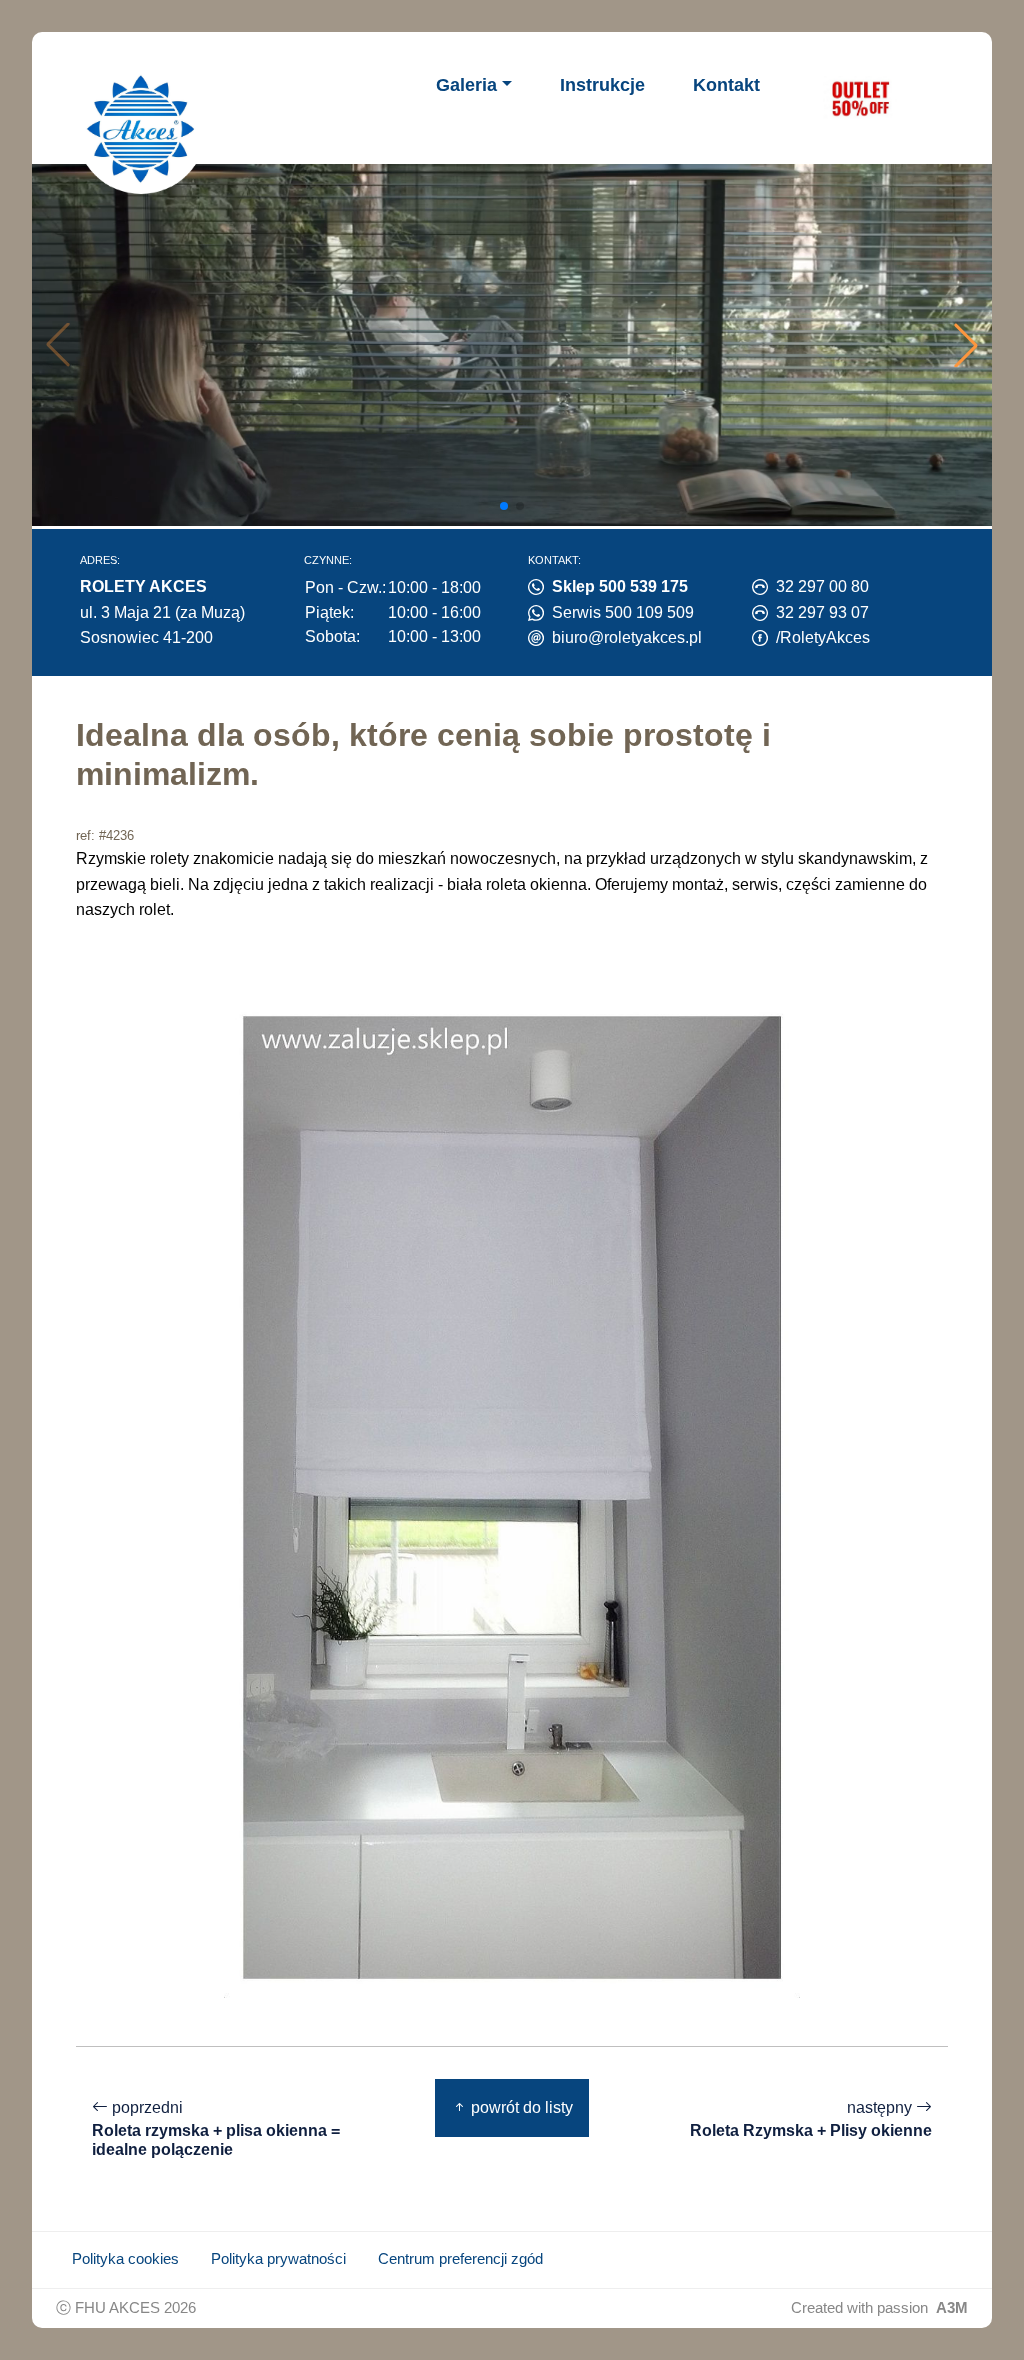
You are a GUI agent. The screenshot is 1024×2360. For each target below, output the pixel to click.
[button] (966, 345)
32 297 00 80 (822, 586)
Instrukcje (602, 85)
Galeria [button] (466, 85)
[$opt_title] (860, 98)
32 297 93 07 (822, 612)
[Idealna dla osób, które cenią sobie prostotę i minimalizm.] (512, 1496)
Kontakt (726, 85)
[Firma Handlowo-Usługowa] (141, 129)
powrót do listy (520, 2107)
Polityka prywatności (278, 2259)
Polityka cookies (125, 2259)
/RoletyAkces (823, 637)
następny (811, 2119)
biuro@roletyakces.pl (627, 637)
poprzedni (216, 2128)
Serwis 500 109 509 (623, 612)
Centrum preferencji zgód (460, 2259)
